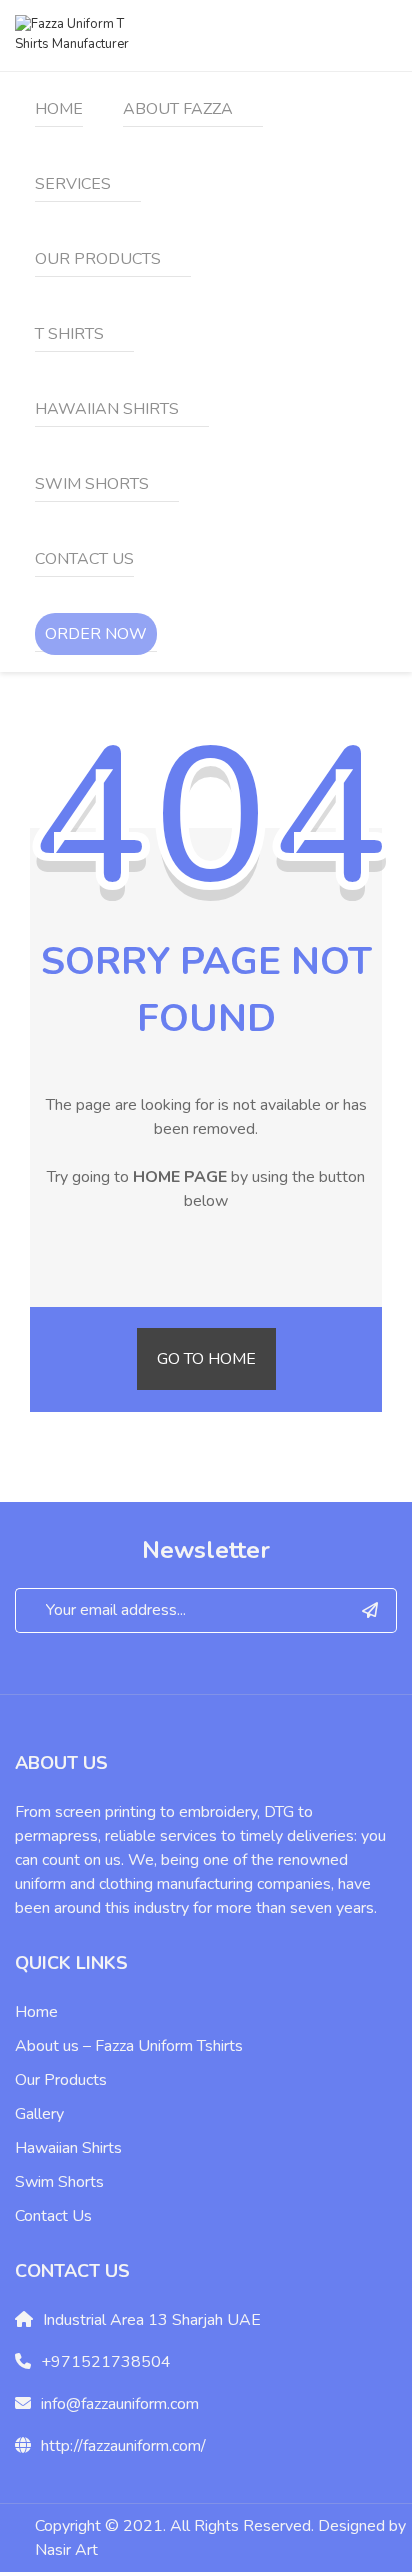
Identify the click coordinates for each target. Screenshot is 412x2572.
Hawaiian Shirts (68, 2148)
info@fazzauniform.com (120, 2404)
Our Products (61, 2080)
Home (36, 2012)
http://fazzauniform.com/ (123, 2446)
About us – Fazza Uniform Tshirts (129, 2046)
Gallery (39, 2114)
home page (180, 1177)
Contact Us (53, 2216)
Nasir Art (66, 2550)
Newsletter (206, 1550)
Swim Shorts (59, 2182)
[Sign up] (370, 1610)
